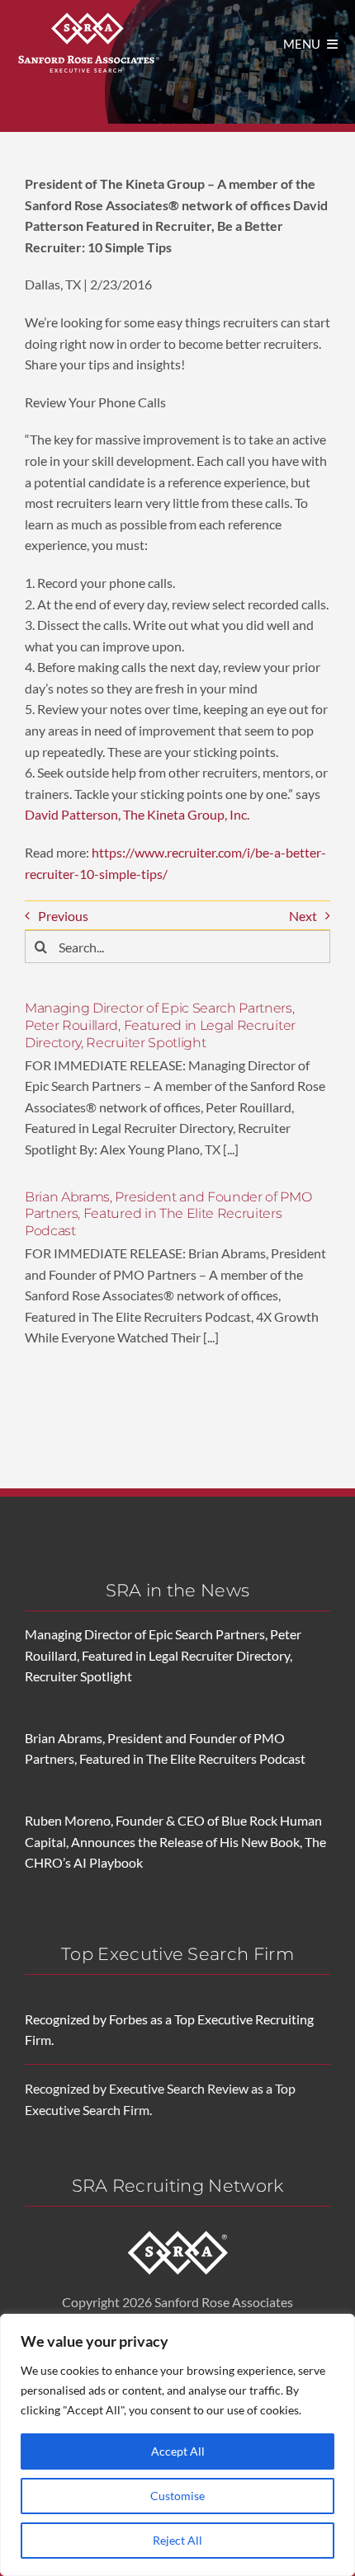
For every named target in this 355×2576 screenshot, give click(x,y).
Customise (177, 2496)
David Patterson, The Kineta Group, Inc (136, 814)
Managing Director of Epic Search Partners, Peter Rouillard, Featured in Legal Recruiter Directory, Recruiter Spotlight (160, 1025)
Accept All (178, 2451)
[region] (177, 2445)
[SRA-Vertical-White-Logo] (89, 14)
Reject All (177, 2540)
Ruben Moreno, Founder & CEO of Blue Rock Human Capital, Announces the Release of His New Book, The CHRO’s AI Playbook (175, 1841)
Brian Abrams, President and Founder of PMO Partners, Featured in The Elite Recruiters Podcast (168, 1214)
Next (303, 916)
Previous (63, 916)
